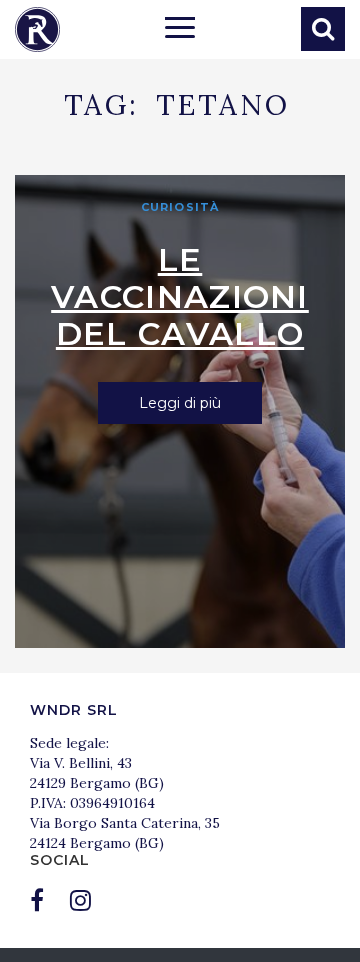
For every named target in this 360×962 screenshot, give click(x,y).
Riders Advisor (37, 29)
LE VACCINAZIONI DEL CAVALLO (180, 296)
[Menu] (180, 30)
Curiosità (180, 207)
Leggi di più (180, 403)
